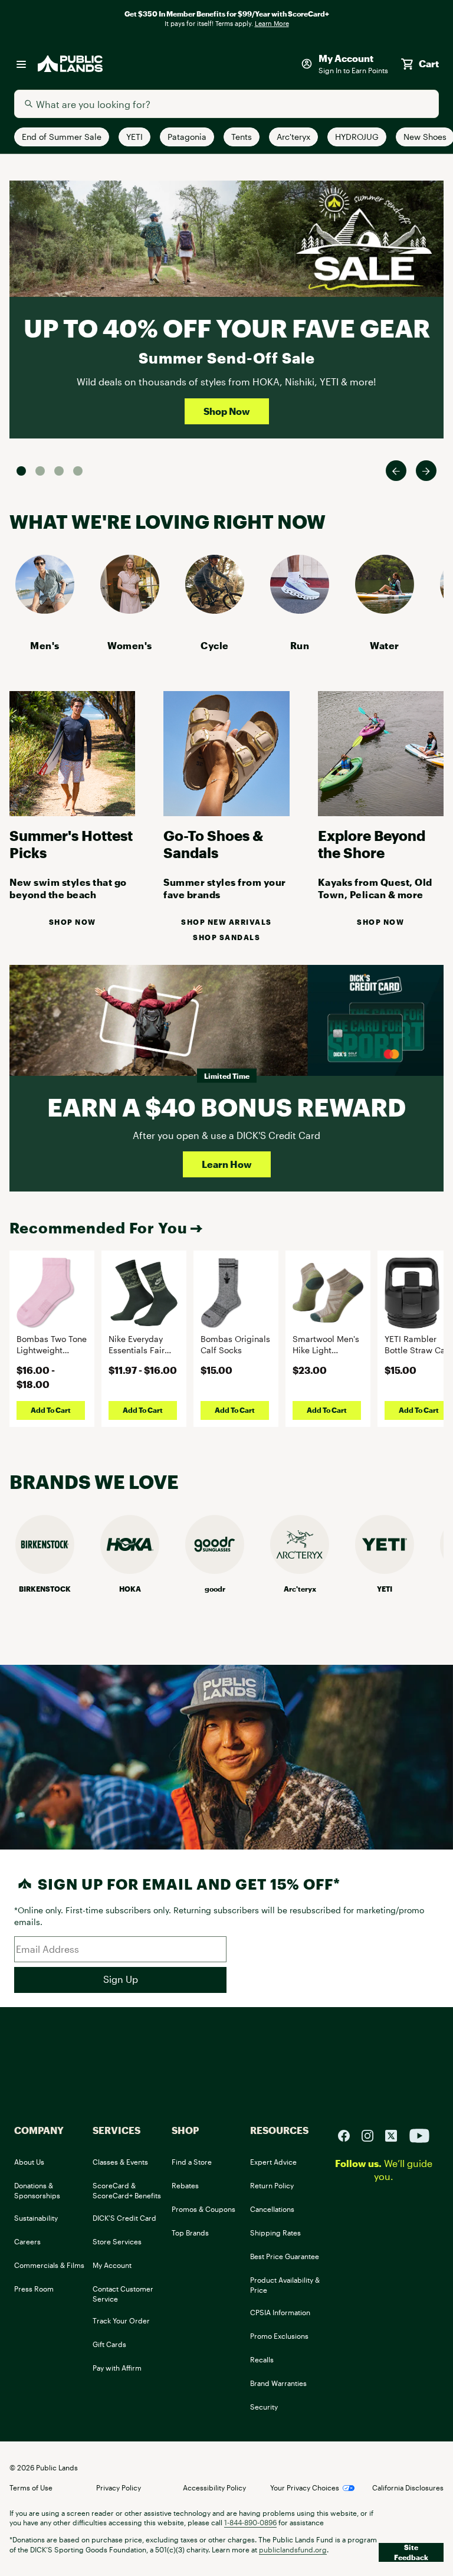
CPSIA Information (280, 2312)
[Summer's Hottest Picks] (72, 812)
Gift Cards (109, 2344)
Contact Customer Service (123, 2294)
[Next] (426, 471)
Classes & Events (120, 2162)
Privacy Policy (119, 2487)
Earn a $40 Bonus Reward (226, 1107)
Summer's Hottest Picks (71, 844)
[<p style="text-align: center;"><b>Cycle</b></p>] (215, 610)
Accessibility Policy (214, 2487)
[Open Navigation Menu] (21, 64)
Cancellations (272, 2209)
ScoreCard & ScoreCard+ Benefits (127, 2190)
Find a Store (192, 2162)
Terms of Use (31, 2487)
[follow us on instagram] (372, 2134)
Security (264, 2407)
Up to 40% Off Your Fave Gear (227, 328)
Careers (27, 2241)
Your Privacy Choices (305, 2487)
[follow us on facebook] (349, 2134)
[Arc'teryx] (300, 1570)
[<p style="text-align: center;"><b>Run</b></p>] (300, 610)
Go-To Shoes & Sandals (213, 844)
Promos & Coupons (203, 2209)
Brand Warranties (278, 2383)
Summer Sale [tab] (21, 471)
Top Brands (190, 2233)
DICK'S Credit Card (124, 2218)
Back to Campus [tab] (59, 471)
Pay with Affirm (117, 2368)
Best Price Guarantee (285, 2256)
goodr (215, 1589)
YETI (385, 1589)
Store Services (117, 2241)
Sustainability (36, 2218)
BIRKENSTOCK (45, 1589)
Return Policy (272, 2185)
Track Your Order (121, 2320)
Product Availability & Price (285, 2285)
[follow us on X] (396, 2134)
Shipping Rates (275, 2233)
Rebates (185, 2185)
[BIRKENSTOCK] (45, 1570)
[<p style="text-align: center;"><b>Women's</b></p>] (130, 610)
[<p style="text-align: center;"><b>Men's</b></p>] (45, 610)
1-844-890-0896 (250, 2522)
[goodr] (215, 1570)
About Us (29, 2162)
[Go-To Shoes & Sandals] (226, 812)
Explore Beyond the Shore (372, 844)
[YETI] (385, 1570)
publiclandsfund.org (293, 2549)
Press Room (34, 2289)
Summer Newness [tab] (78, 471)
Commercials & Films (49, 2265)
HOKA (130, 1589)
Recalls (262, 2359)
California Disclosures (408, 2487)
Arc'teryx (300, 1589)
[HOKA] (130, 1570)
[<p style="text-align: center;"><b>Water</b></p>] (385, 610)
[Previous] (396, 471)
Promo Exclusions (279, 2336)
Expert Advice (273, 2162)
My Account (112, 2265)
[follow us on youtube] (419, 2134)
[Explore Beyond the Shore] (381, 812)
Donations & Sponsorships (37, 2190)
